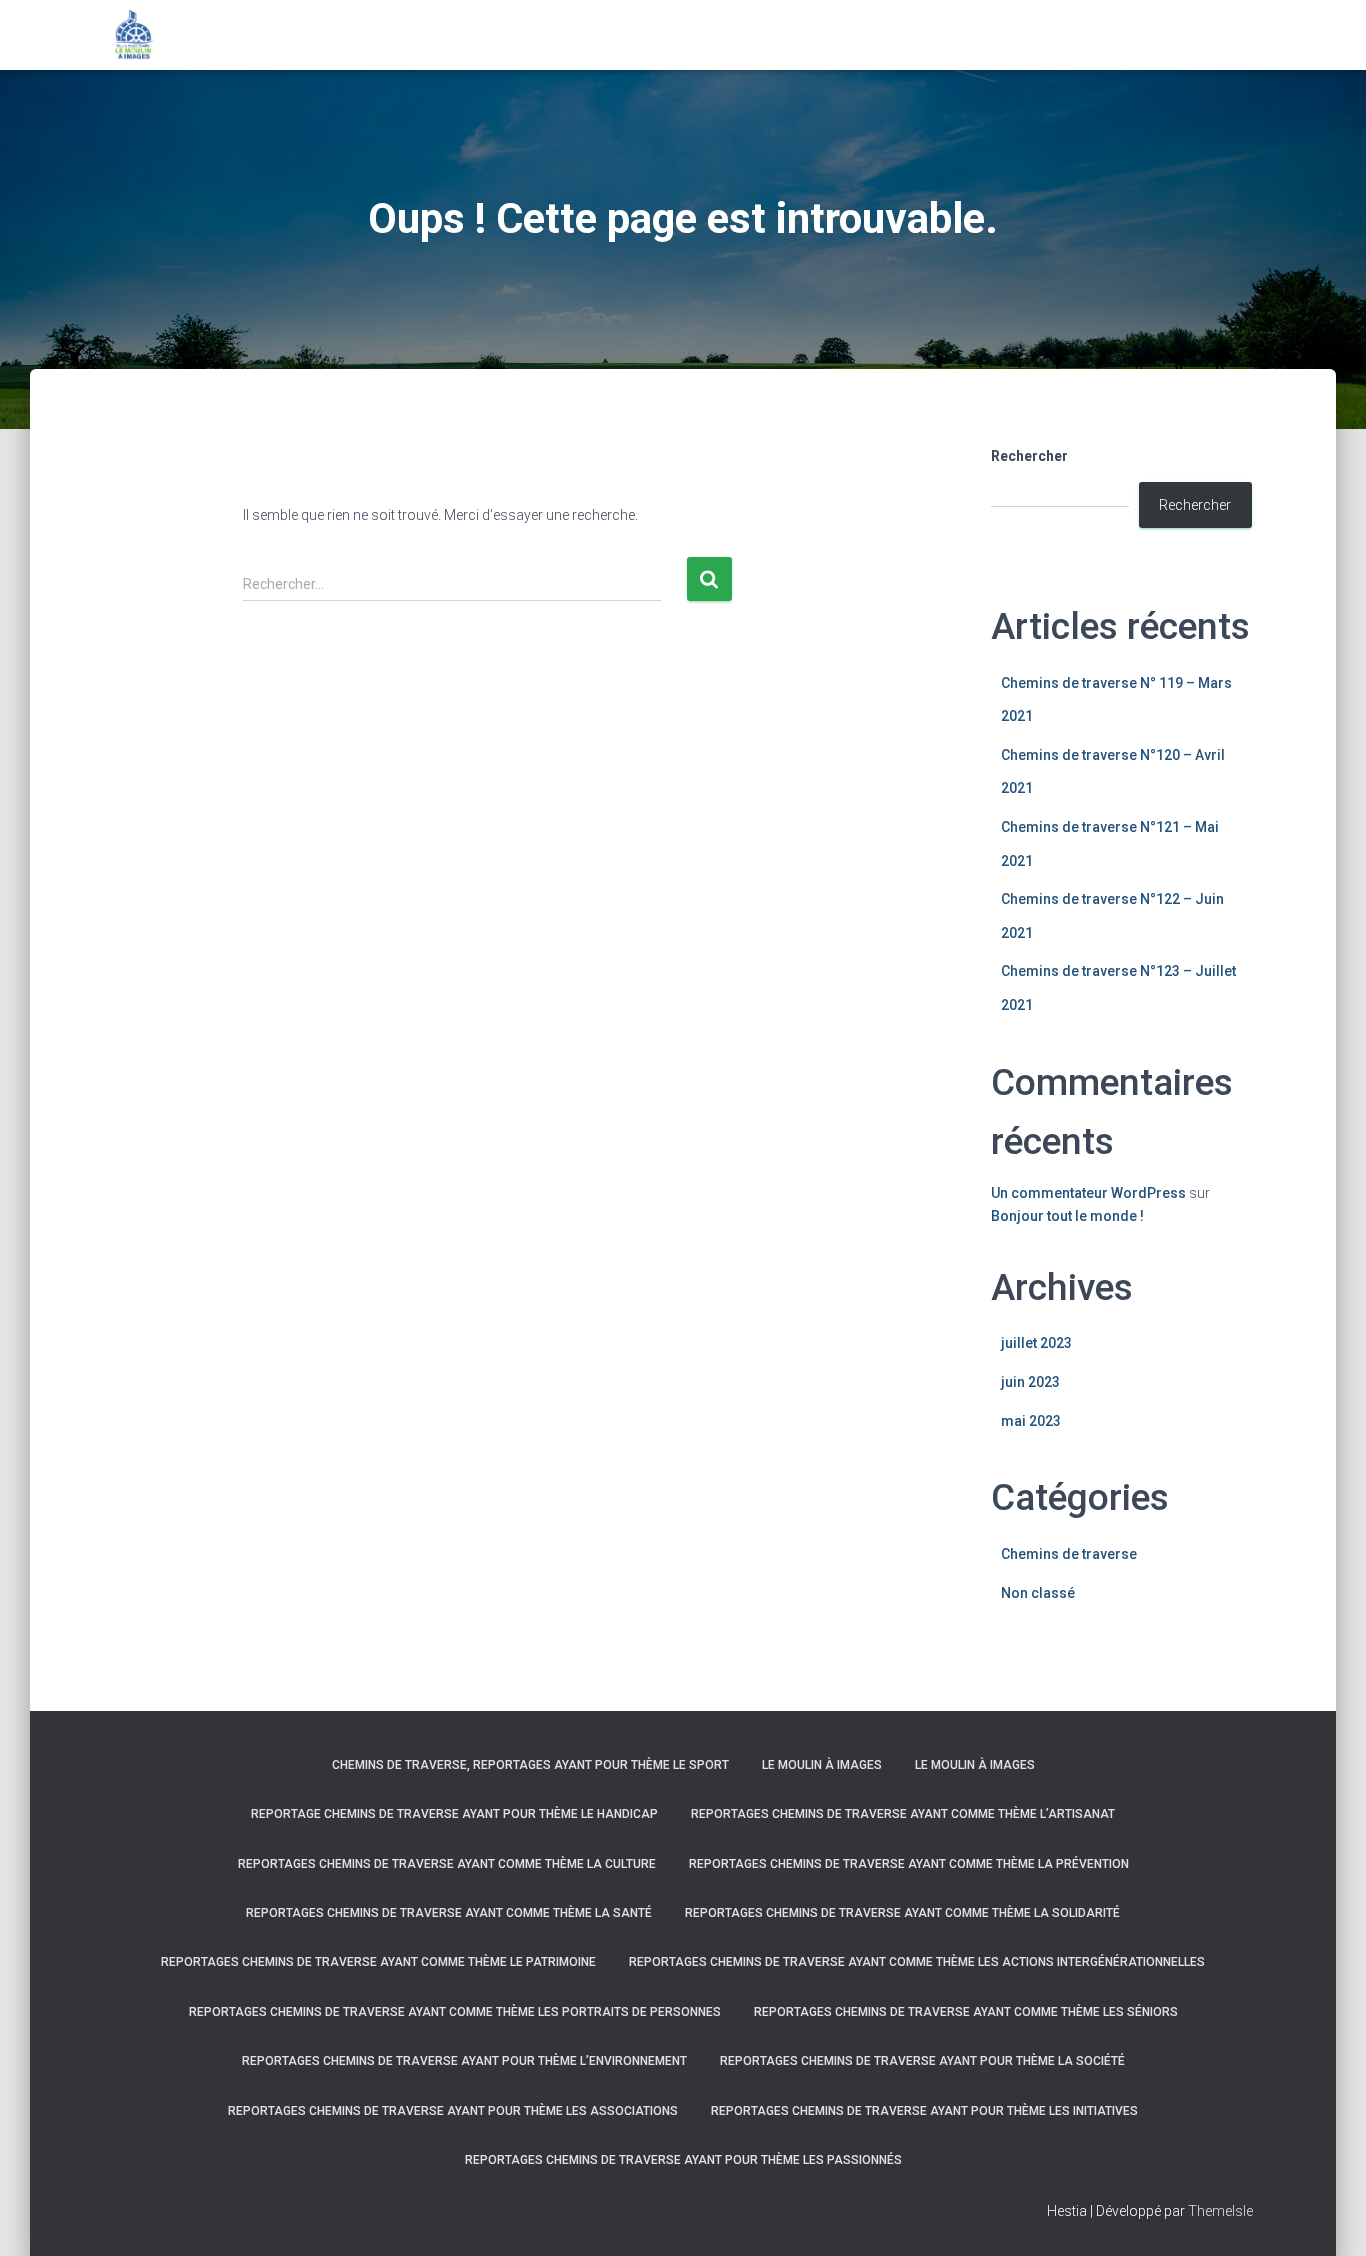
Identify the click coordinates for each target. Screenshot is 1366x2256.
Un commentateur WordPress (1088, 1193)
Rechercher (1029, 456)
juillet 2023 (1036, 1343)
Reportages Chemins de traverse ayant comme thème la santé (449, 1913)
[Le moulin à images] (134, 35)
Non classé (1038, 1593)
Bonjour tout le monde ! (1067, 1216)
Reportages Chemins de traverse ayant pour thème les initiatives (924, 2111)
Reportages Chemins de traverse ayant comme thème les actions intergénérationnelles (917, 1962)
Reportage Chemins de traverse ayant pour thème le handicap (454, 1814)
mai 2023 (1031, 1421)
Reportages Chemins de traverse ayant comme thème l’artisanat (903, 1814)
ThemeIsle (1220, 2211)
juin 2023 (1030, 1382)
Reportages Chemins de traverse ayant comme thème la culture (447, 1864)
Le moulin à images (822, 1765)
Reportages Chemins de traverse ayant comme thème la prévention (909, 1864)
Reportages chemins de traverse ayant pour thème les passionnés (683, 2160)
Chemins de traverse (1069, 1554)
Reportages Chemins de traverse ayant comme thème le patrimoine (378, 1962)
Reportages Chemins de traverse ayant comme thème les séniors (966, 2012)
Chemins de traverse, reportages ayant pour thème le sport (530, 1765)
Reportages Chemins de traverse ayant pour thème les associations (453, 2111)
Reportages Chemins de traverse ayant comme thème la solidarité (902, 1913)
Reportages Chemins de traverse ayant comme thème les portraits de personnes (455, 2012)
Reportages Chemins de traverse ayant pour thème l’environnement (464, 2061)
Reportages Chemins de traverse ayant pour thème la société (922, 2061)
